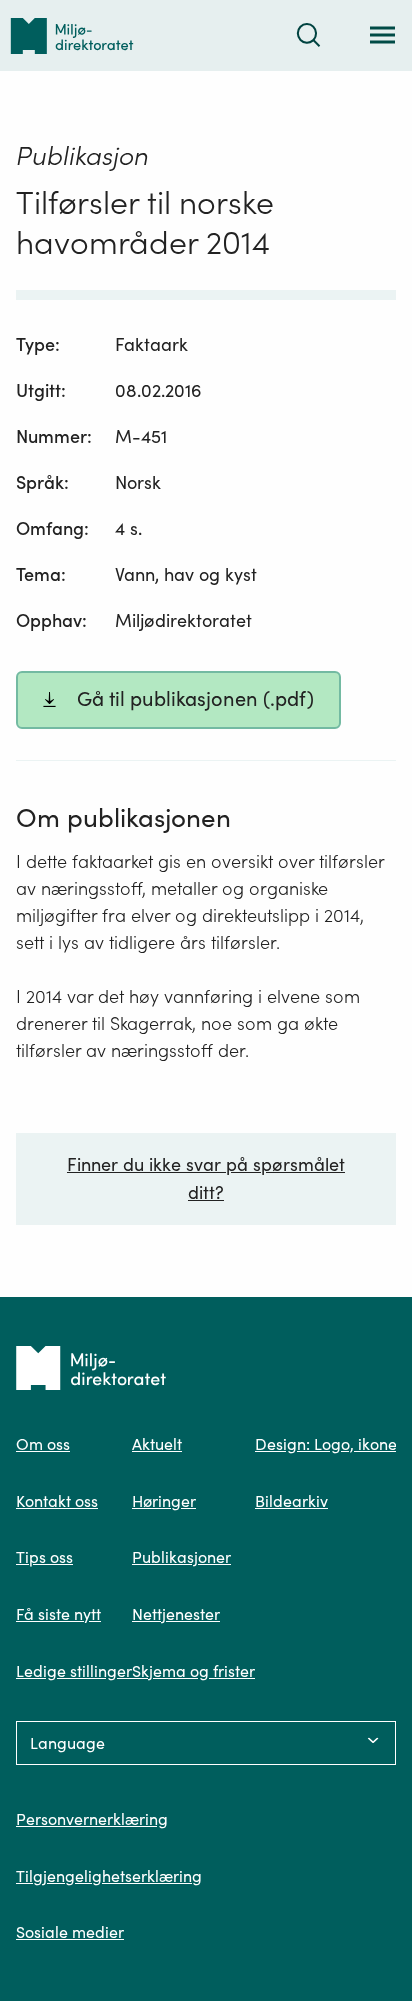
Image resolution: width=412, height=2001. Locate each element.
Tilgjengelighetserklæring (109, 1876)
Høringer (164, 1501)
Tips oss (44, 1557)
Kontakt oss (57, 1501)
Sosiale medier (70, 1932)
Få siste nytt (58, 1614)
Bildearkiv (291, 1501)
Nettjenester (176, 1614)
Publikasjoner (181, 1557)
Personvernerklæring (92, 1819)
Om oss (43, 1444)
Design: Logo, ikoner (329, 1444)
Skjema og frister (193, 1671)
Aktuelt (157, 1444)
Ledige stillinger (74, 1671)
